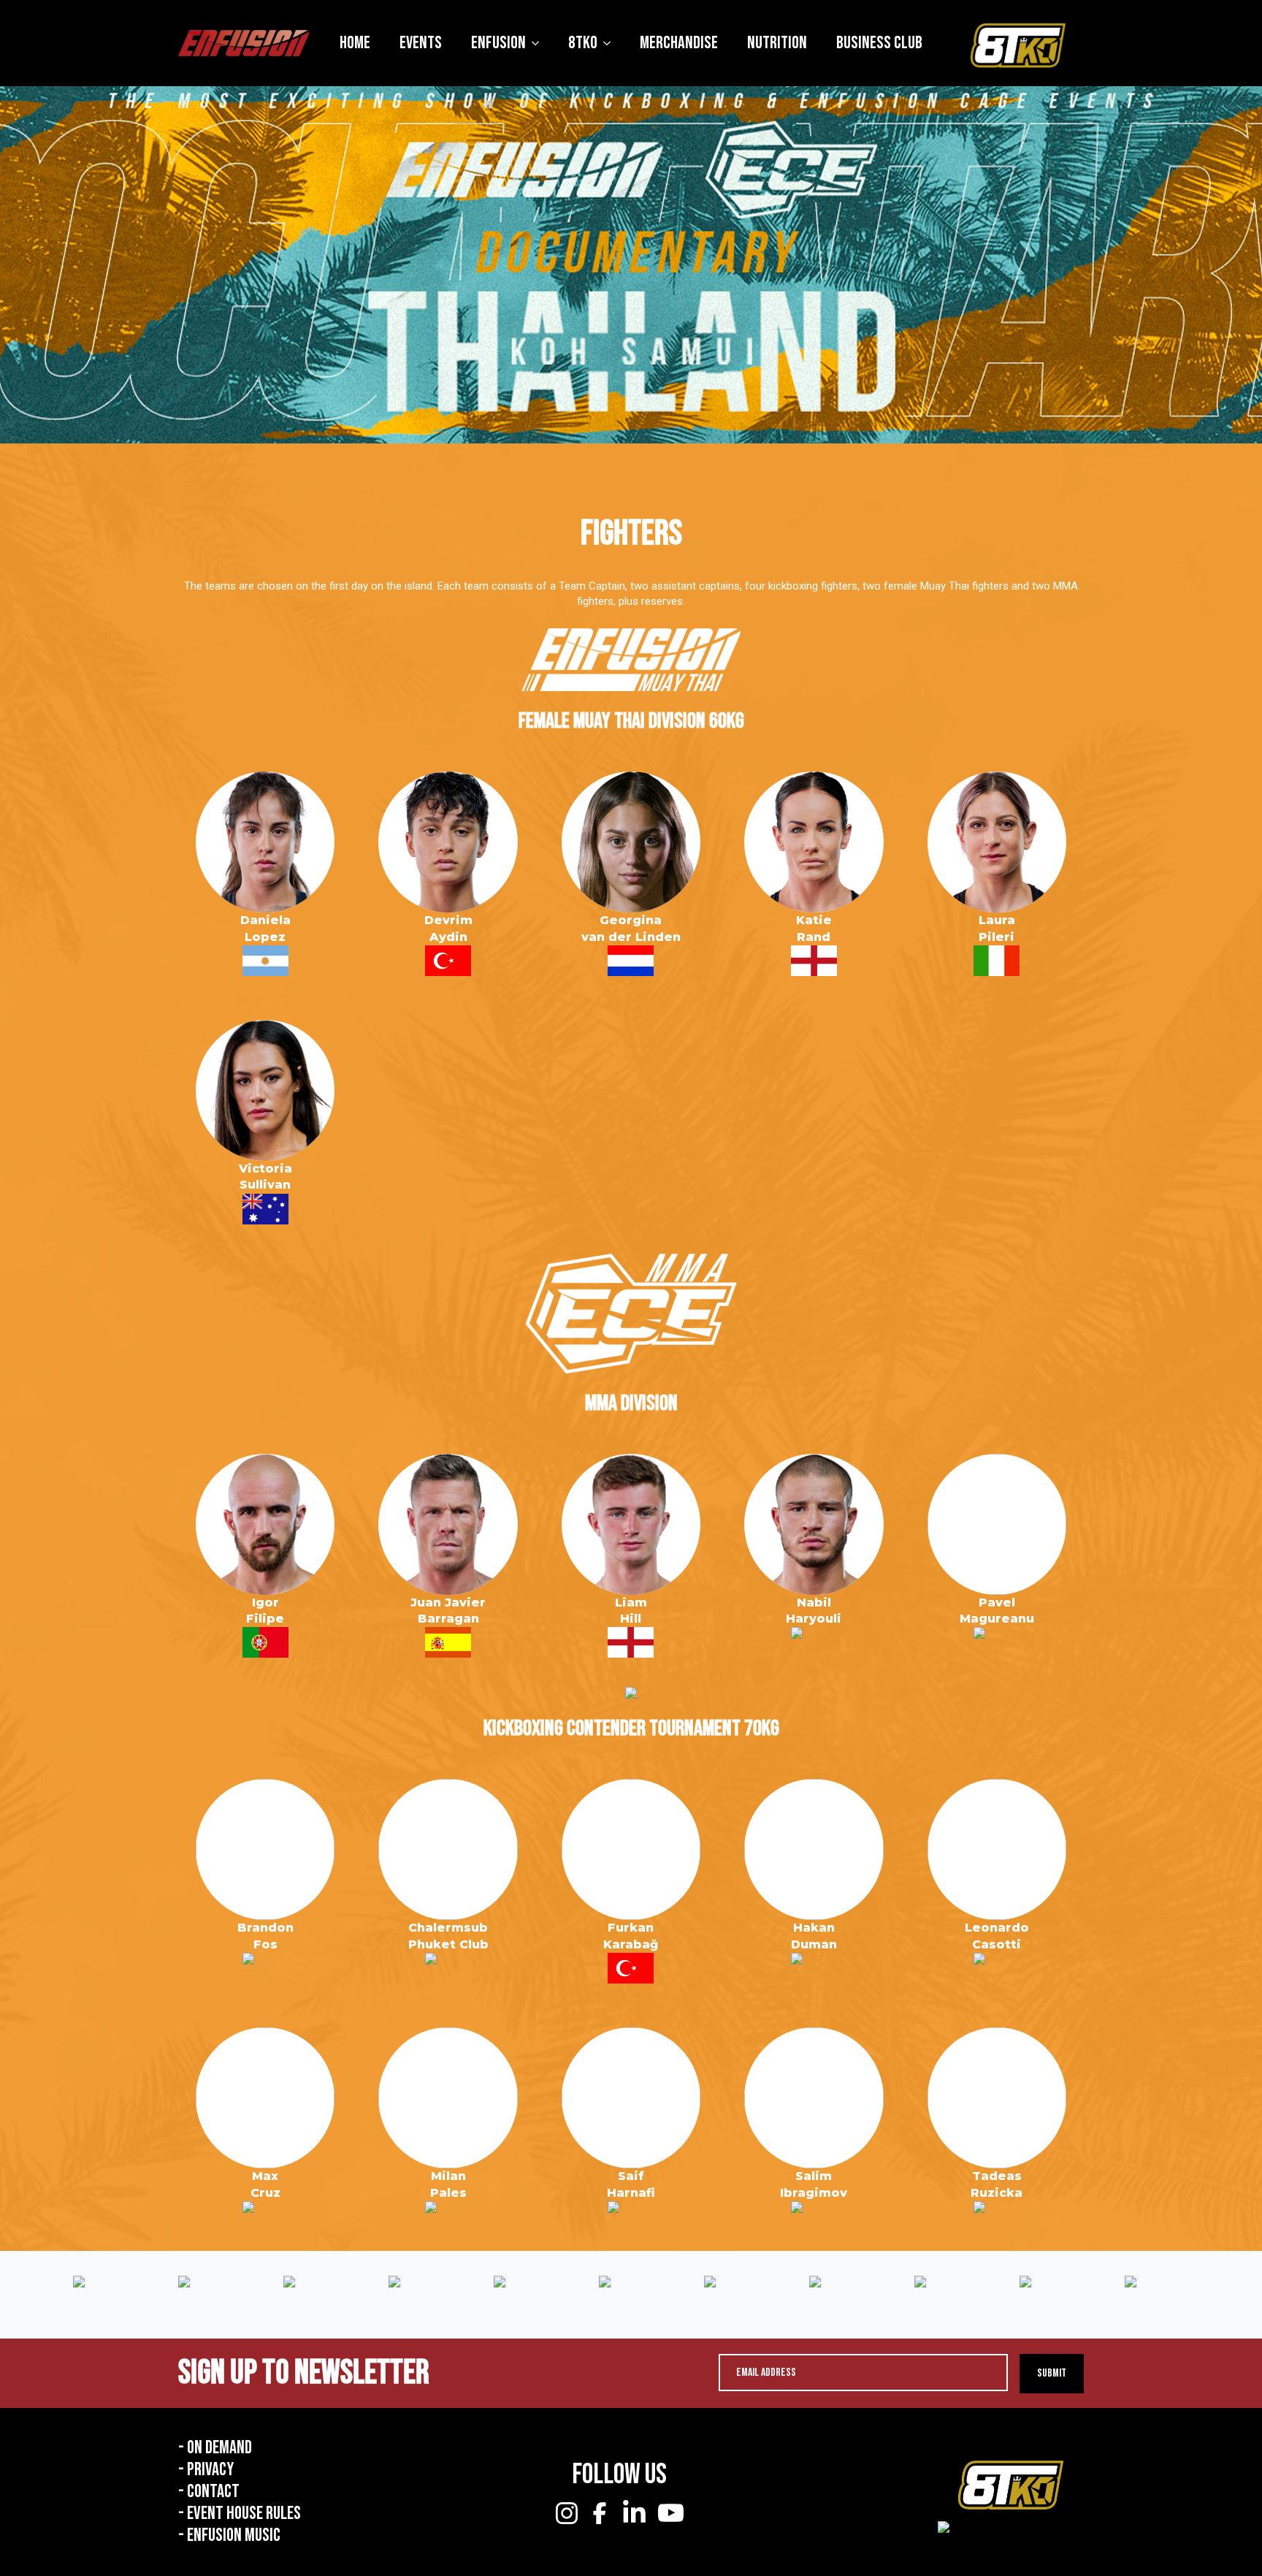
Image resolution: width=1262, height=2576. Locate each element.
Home (355, 43)
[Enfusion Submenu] (540, 43)
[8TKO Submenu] (611, 43)
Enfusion (498, 43)
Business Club (879, 43)
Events (421, 43)
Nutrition (777, 43)
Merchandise (679, 43)
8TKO (583, 43)
